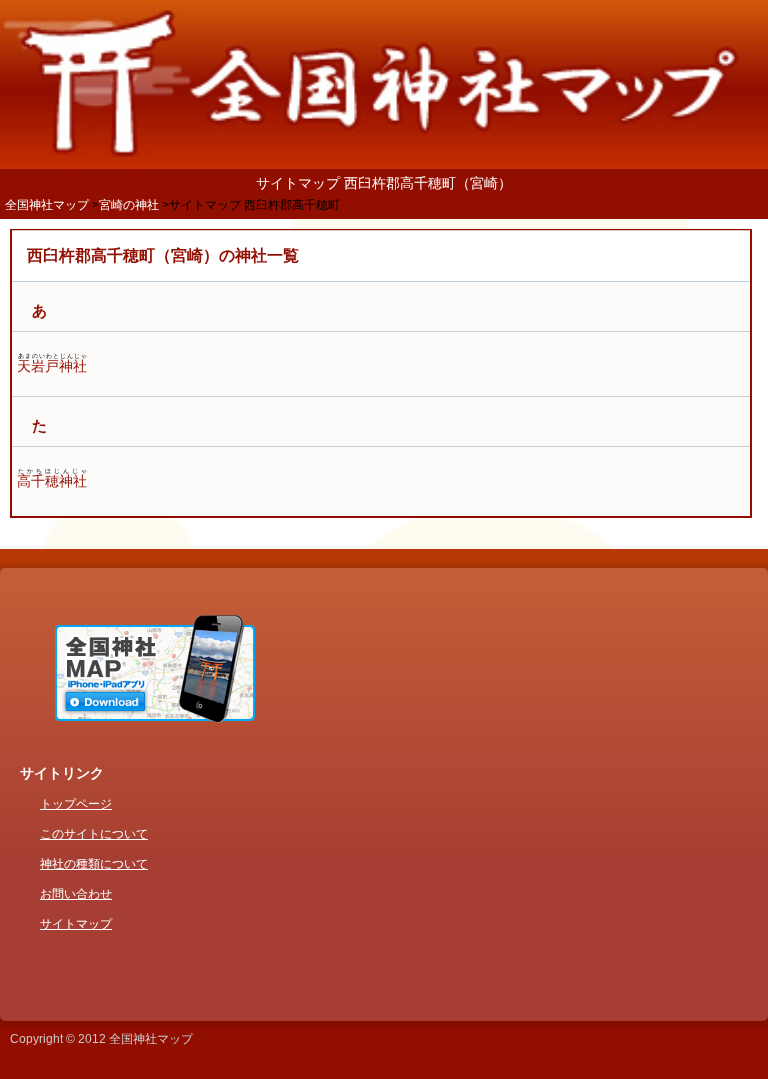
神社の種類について (94, 864)
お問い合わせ (76, 894)
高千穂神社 (52, 481)
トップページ (76, 804)
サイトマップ (76, 924)
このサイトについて (94, 834)
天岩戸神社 (52, 366)
